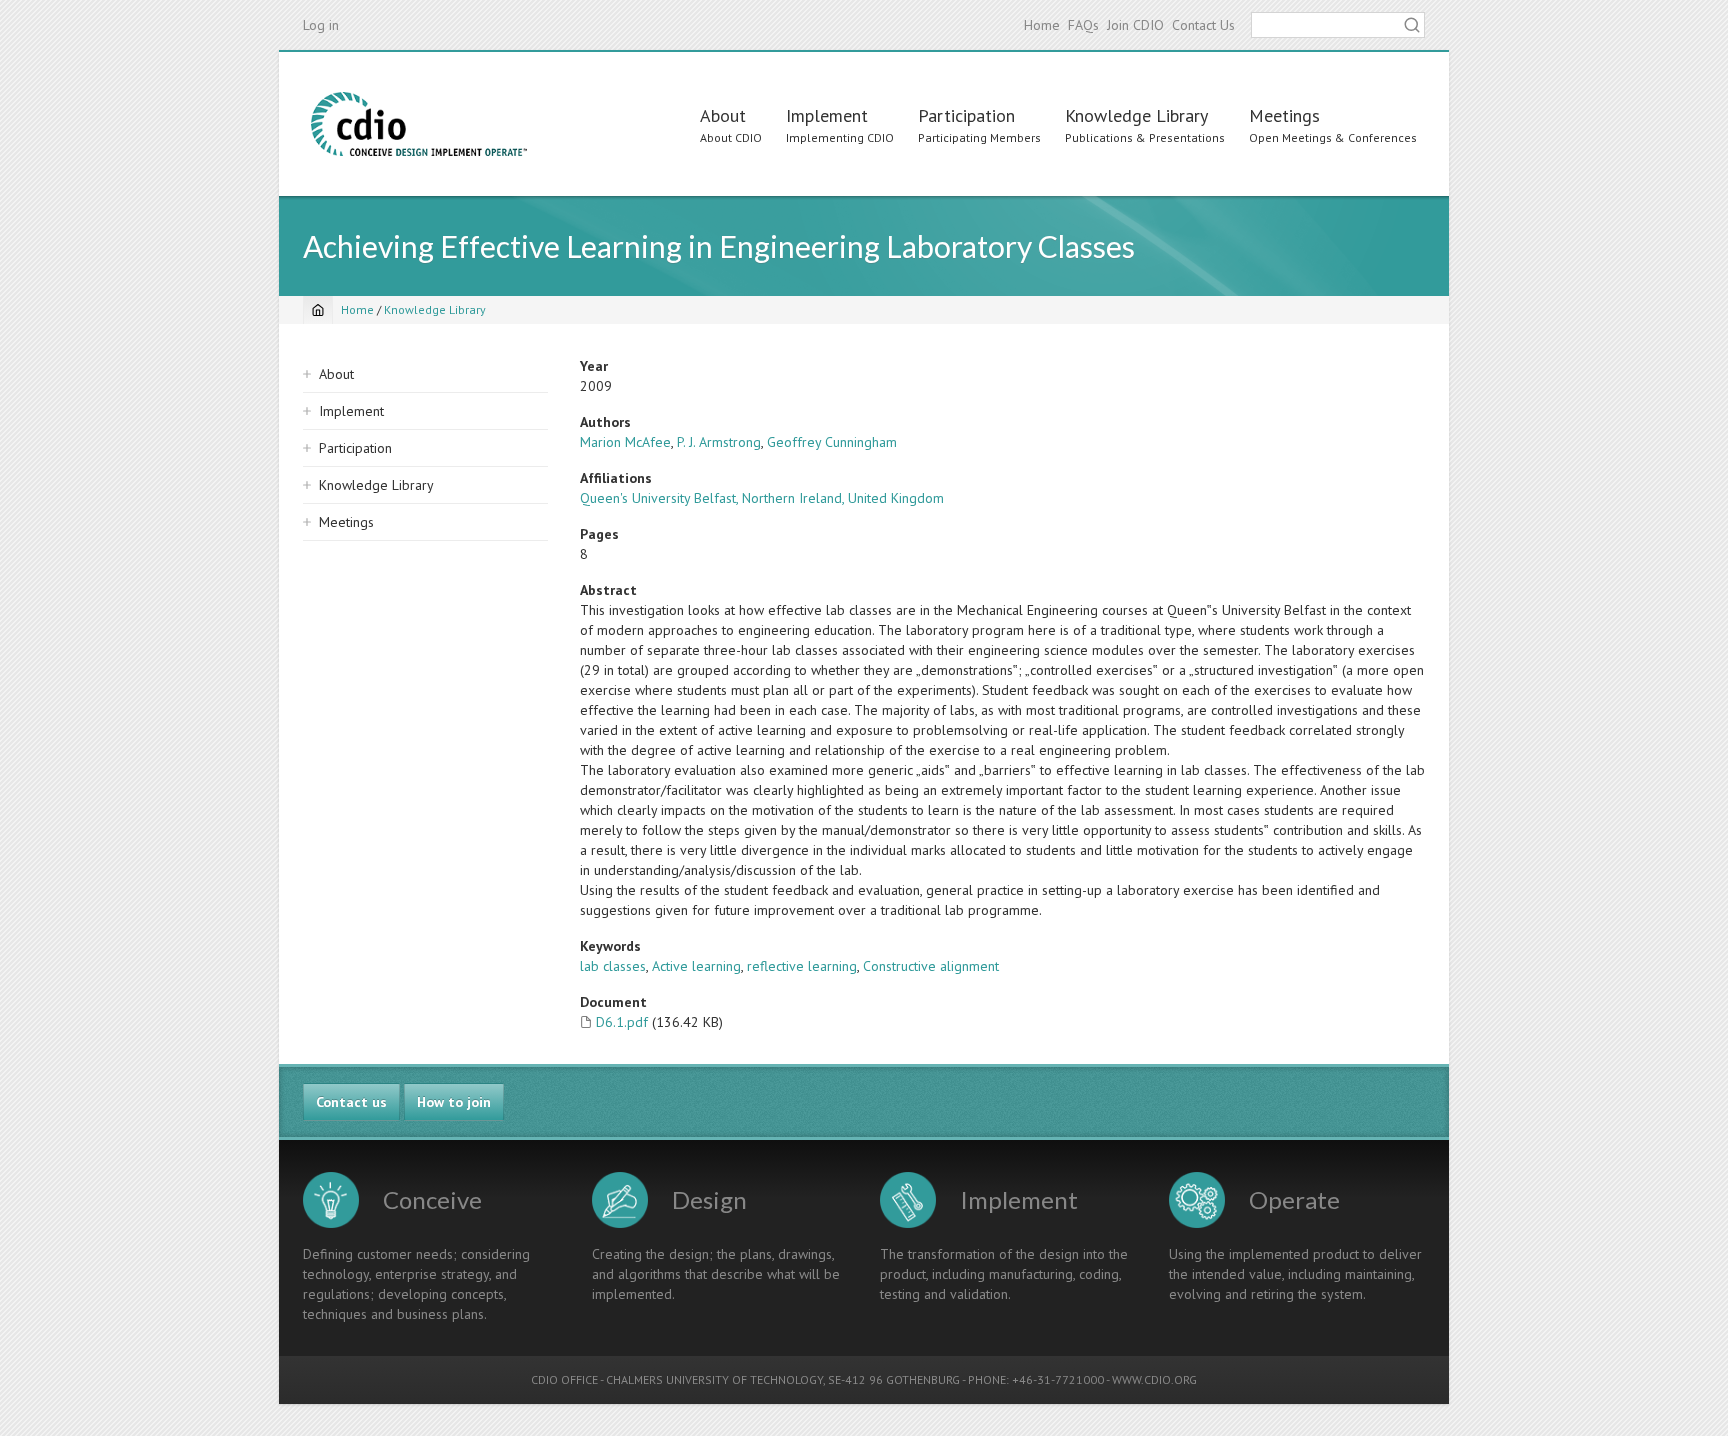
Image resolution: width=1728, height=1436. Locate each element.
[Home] (419, 124)
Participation (966, 115)
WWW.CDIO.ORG (1154, 1379)
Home (1042, 25)
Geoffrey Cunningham (832, 442)
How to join (454, 1102)
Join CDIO (1135, 25)
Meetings (1284, 115)
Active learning (696, 966)
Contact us (351, 1102)
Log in (321, 25)
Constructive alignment (931, 966)
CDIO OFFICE (564, 1379)
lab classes (613, 966)
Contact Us (1203, 25)
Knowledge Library (1136, 115)
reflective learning (802, 966)
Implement (827, 115)
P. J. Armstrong (719, 442)
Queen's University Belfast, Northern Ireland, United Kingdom (762, 498)
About (723, 115)
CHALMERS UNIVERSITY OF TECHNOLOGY (714, 1379)
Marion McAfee (625, 442)
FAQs (1083, 25)
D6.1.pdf (622, 1022)
